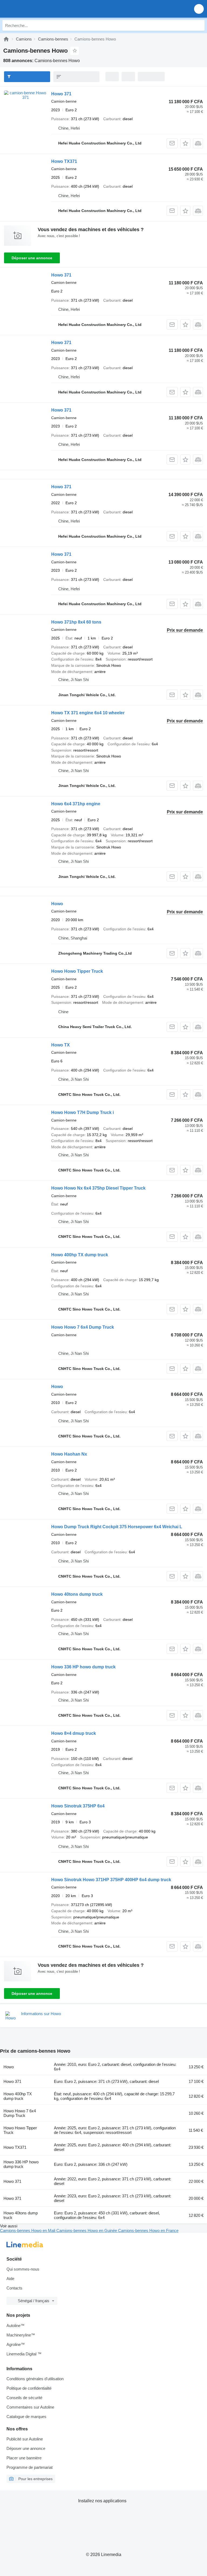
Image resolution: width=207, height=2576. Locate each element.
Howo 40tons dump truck (77, 1594)
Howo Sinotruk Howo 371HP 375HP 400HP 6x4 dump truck (111, 1880)
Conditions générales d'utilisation (35, 2379)
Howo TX (61, 1045)
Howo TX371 (64, 161)
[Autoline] (6, 39)
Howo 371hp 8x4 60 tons (76, 622)
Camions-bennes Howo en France (148, 2230)
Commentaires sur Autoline (30, 2407)
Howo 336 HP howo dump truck (83, 1667)
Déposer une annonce (32, 258)
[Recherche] (199, 25)
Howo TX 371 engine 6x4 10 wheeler (88, 713)
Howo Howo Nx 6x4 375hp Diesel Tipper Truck (98, 1188)
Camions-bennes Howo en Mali (28, 2230)
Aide (10, 2279)
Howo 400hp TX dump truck (80, 1255)
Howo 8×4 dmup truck (74, 1733)
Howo (57, 904)
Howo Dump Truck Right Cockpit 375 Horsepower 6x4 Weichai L (117, 1527)
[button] (199, 9)
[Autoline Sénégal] (35, 9)
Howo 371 (61, 94)
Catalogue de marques (26, 2417)
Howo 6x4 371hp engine (76, 804)
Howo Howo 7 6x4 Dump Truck (83, 1327)
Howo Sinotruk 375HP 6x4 (78, 1806)
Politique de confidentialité (29, 2388)
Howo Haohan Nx (69, 1454)
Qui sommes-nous (23, 2269)
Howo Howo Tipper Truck (77, 971)
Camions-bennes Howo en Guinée (87, 2230)
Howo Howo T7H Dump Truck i (82, 1112)
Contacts (14, 2288)
